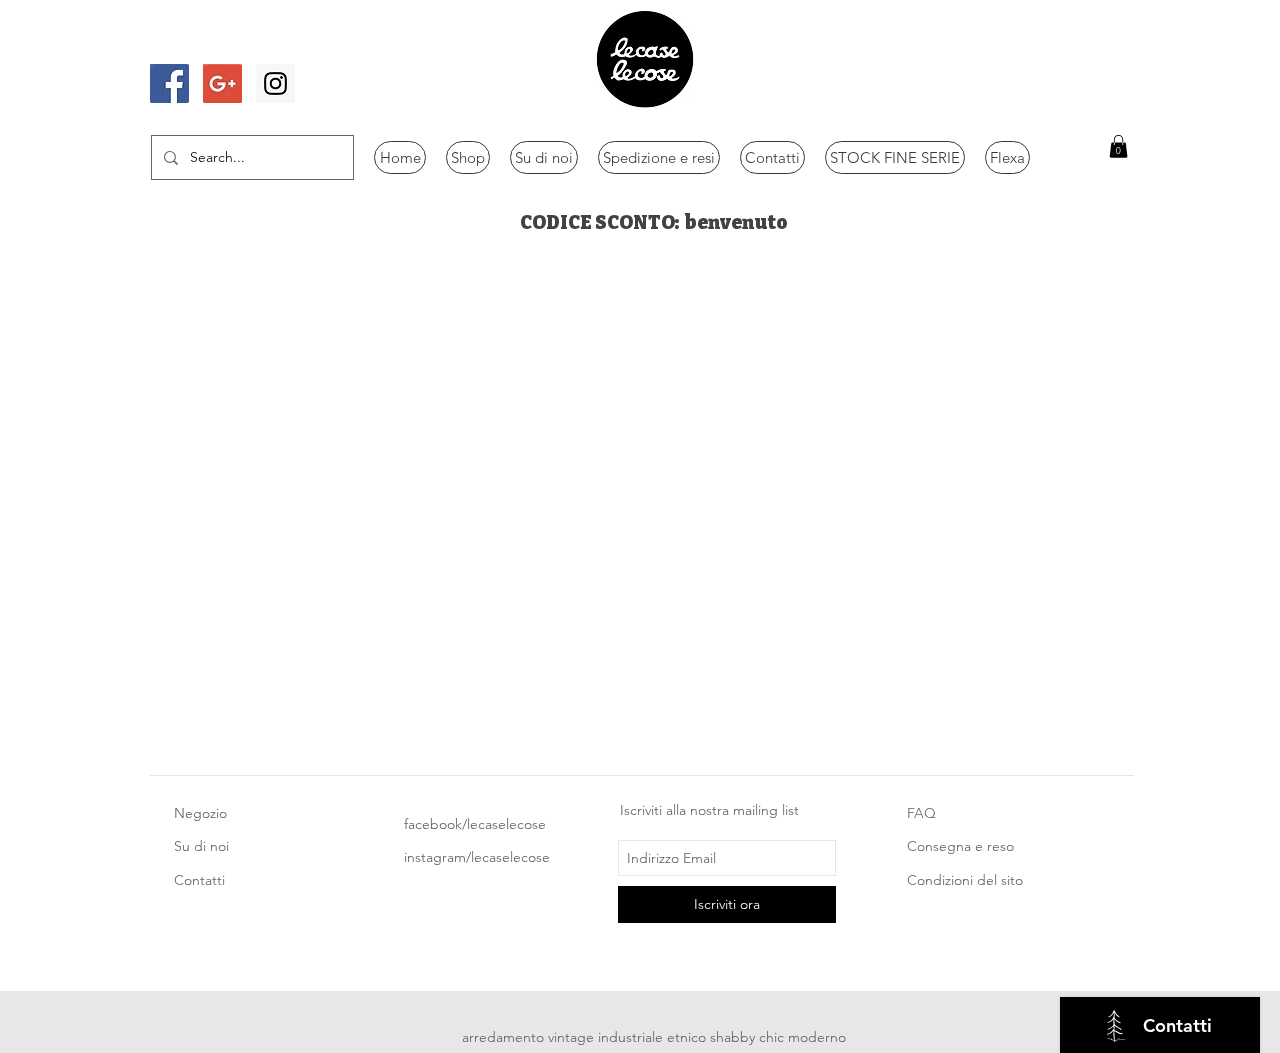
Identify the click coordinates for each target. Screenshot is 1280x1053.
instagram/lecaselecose (477, 857)
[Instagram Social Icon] (275, 83)
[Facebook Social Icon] (169, 83)
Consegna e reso (960, 846)
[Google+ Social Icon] (222, 83)
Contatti (199, 880)
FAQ (921, 813)
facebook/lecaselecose (475, 824)
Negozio (200, 813)
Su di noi (201, 846)
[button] (1118, 146)
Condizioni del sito (965, 880)
